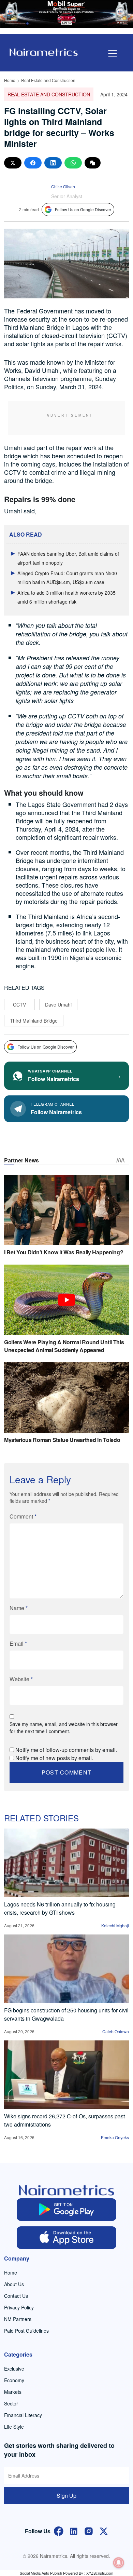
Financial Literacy (23, 2415)
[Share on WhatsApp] (73, 163)
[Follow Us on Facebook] (59, 2531)
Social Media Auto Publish (41, 2573)
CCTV (19, 1004)
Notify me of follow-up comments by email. (66, 1750)
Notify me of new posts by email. (54, 1758)
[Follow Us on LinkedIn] (74, 2531)
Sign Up (66, 2496)
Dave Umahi (58, 1004)
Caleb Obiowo (116, 2031)
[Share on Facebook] (33, 163)
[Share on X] (13, 163)
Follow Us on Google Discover (83, 209)
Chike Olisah (63, 186)
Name (19, 1608)
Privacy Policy (19, 2307)
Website (21, 1679)
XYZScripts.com (100, 2573)
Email (18, 1643)
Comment (23, 1516)
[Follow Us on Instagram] (89, 2531)
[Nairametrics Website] (44, 51)
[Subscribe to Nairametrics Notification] (119, 2563)
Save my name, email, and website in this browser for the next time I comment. (64, 1728)
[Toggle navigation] (113, 53)
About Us (14, 2284)
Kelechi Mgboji (115, 1925)
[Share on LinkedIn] (53, 163)
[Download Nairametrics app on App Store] (67, 2238)
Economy (14, 2380)
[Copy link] (93, 163)
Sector (11, 2403)
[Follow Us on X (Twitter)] (104, 2531)
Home (10, 80)
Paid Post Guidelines (26, 2331)
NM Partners (18, 2319)
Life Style (14, 2427)
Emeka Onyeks (115, 2137)
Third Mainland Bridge (34, 1021)
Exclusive (14, 2369)
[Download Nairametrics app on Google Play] (67, 2210)
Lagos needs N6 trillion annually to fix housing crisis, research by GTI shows (60, 1908)
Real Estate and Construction (48, 80)
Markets (13, 2392)
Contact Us (16, 2296)
